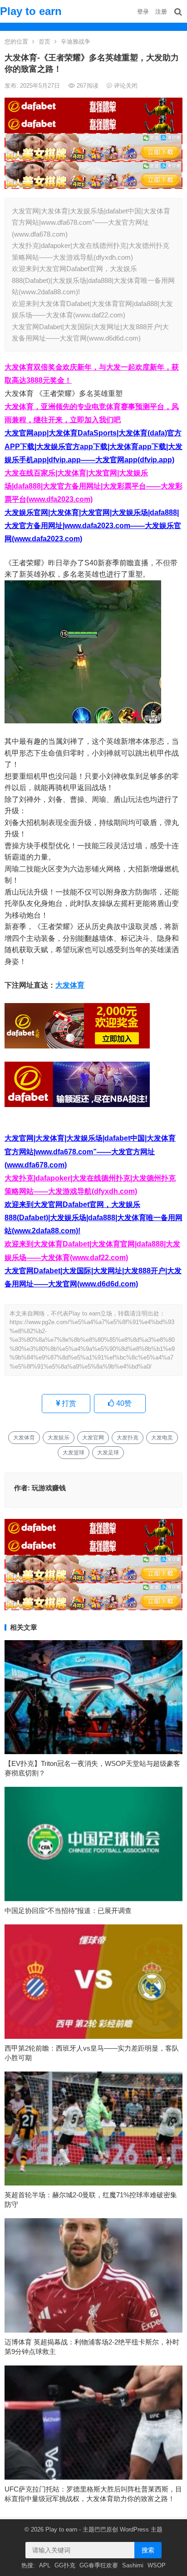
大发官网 (93, 1438)
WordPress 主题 (141, 2529)
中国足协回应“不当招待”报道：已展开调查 (68, 1911)
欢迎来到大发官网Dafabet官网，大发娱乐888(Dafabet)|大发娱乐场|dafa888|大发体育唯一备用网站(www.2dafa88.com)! (93, 1218)
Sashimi (133, 2565)
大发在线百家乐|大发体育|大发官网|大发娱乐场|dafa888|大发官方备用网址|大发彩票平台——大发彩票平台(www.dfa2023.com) (93, 486)
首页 (44, 42)
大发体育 (70, 985)
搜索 (148, 2550)
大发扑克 (128, 1438)
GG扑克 (65, 2565)
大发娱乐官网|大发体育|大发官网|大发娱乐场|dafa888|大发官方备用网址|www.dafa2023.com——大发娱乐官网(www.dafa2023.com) (93, 526)
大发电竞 (162, 1438)
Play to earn (31, 11)
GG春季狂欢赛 (99, 2565)
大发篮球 (74, 1453)
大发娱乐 (59, 1438)
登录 (143, 12)
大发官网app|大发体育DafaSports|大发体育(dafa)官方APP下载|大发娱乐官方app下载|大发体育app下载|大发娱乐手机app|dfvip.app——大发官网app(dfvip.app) (93, 446)
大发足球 (108, 1453)
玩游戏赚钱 (49, 1488)
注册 (161, 12)
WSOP (157, 2565)
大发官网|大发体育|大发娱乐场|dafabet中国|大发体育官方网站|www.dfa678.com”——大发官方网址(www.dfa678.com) (90, 1151)
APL (45, 2565)
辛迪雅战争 (76, 42)
